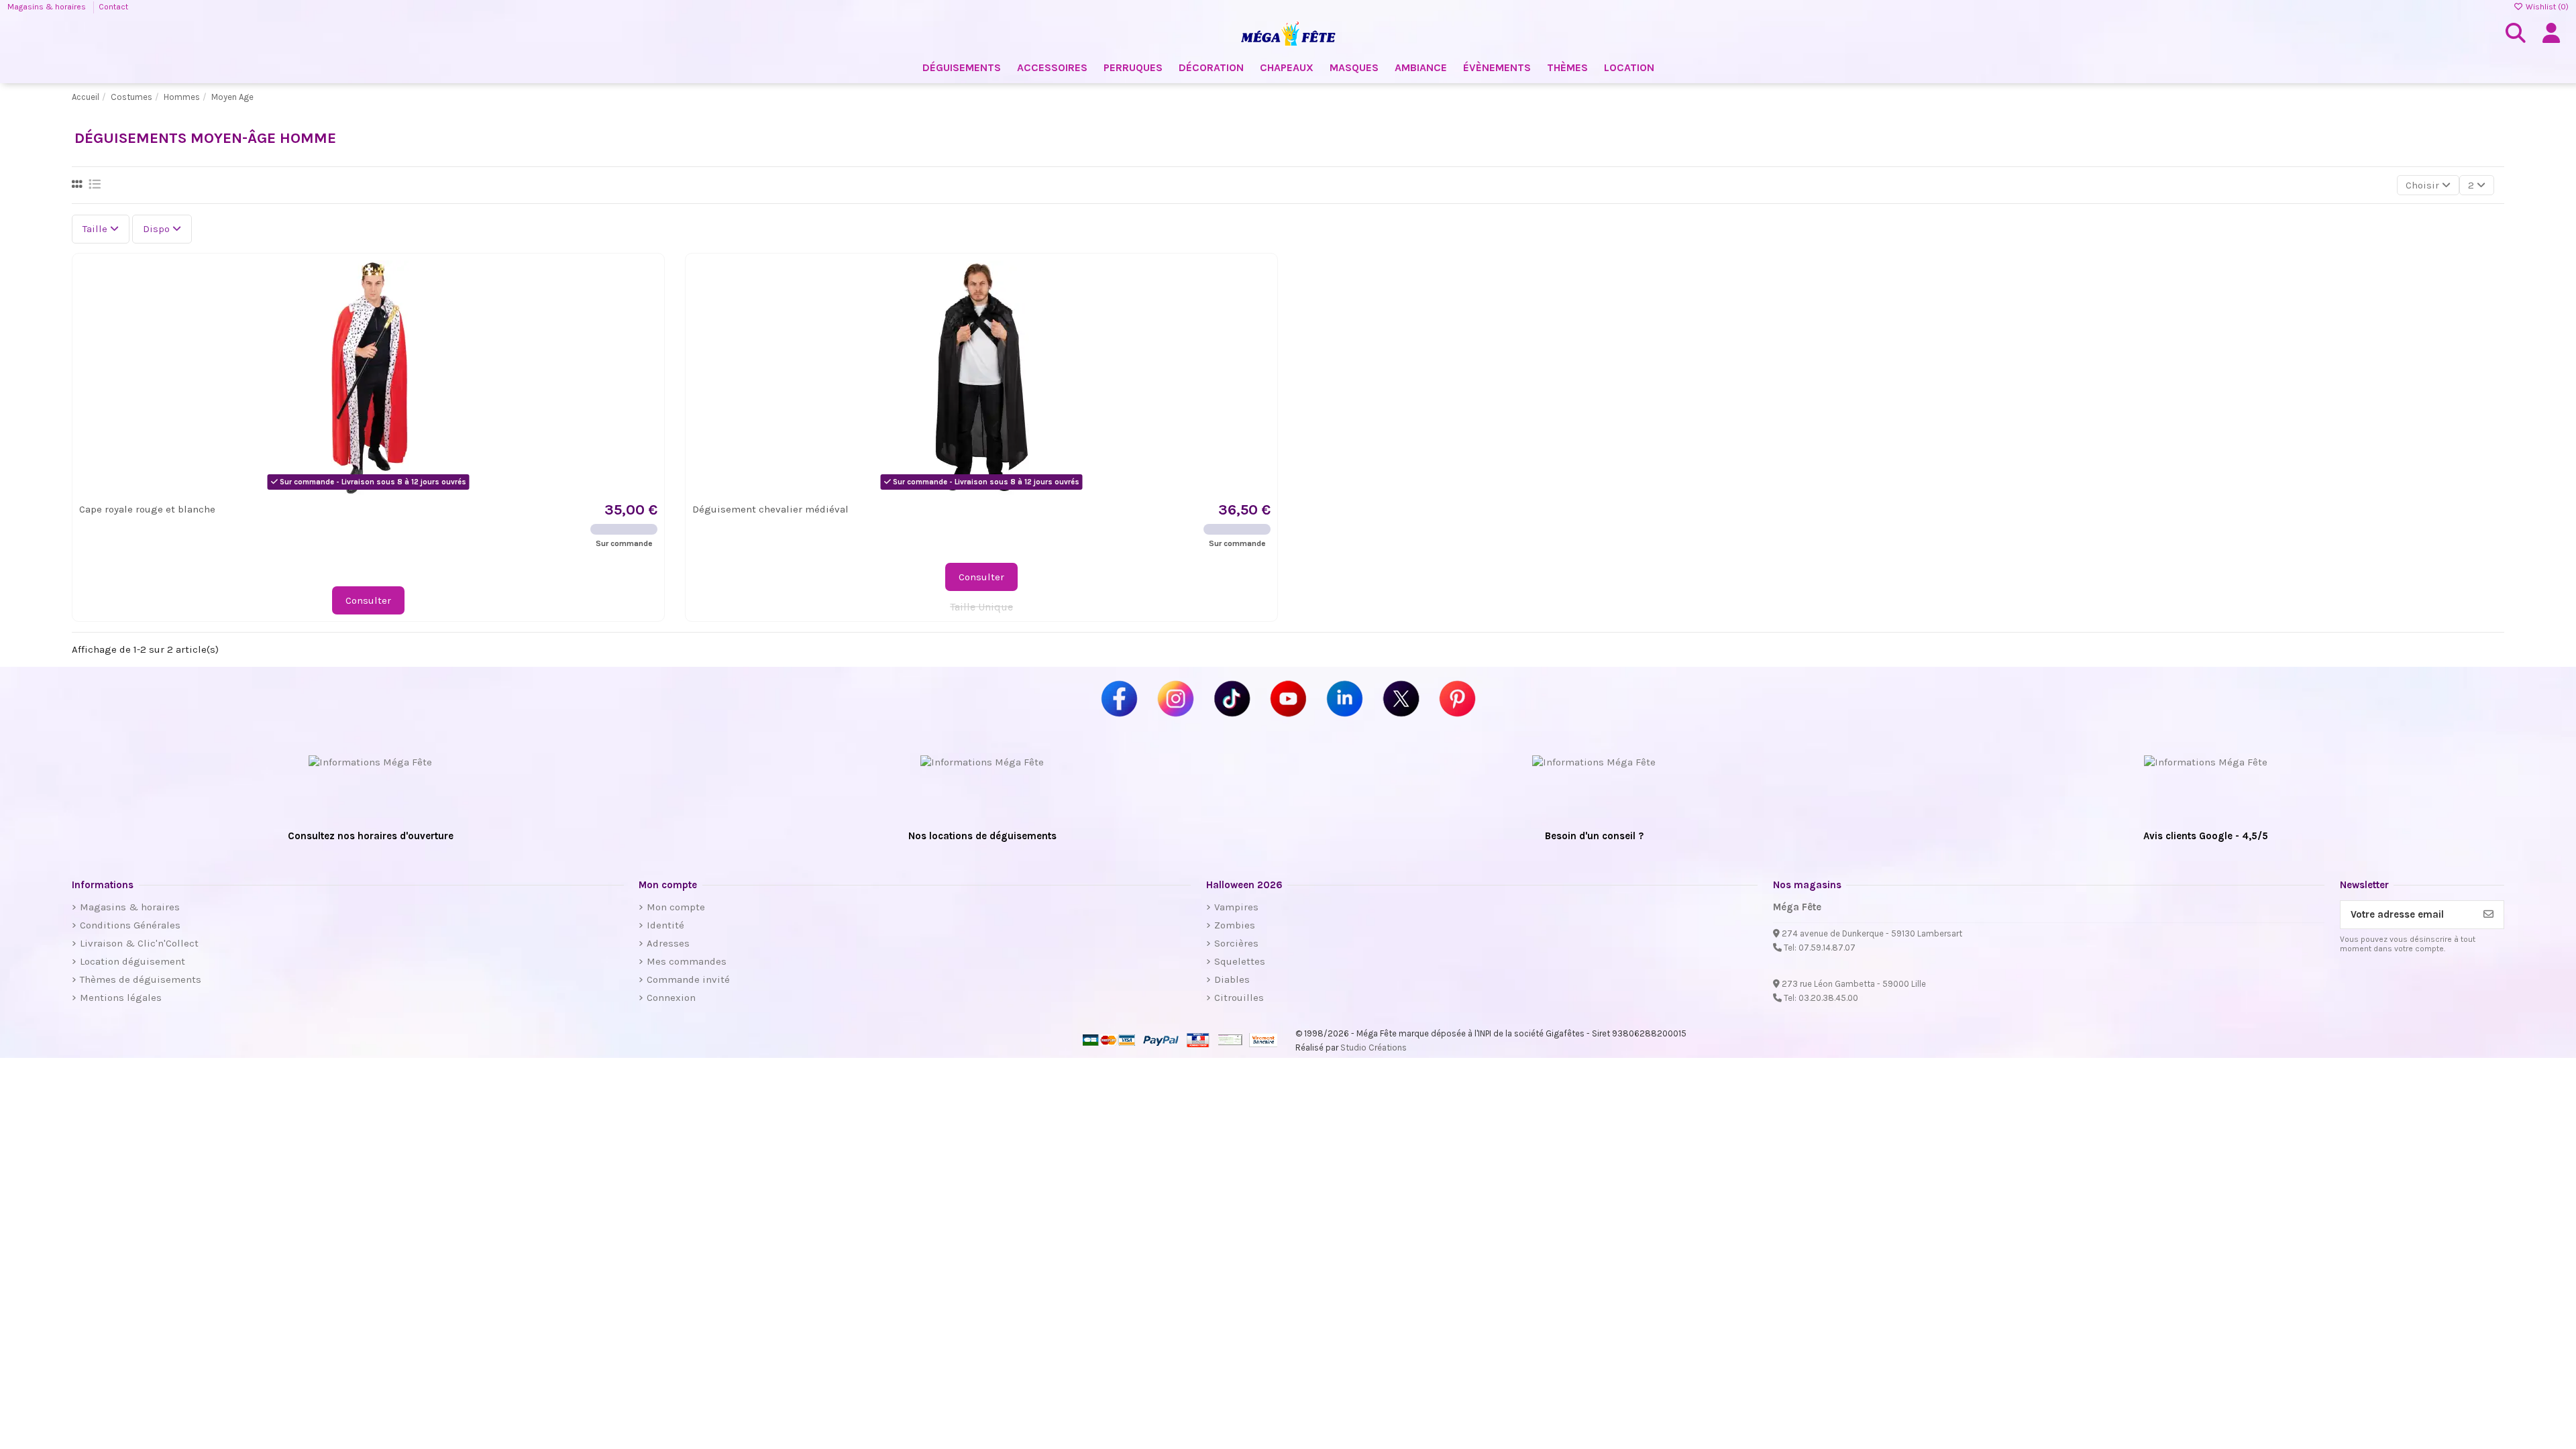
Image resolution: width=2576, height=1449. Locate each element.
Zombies (1235, 925)
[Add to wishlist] (646, 281)
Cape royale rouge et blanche (147, 509)
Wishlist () (2546, 7)
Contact (113, 7)
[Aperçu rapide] (646, 305)
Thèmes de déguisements (141, 979)
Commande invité (688, 979)
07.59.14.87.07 (1827, 948)
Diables (1232, 979)
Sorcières (1236, 943)
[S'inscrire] (2488, 915)
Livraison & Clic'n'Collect (139, 943)
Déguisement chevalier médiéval (770, 509)
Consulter (368, 600)
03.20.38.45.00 (1828, 998)
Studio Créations (1374, 1048)
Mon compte (676, 907)
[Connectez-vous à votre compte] (2551, 34)
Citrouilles (1239, 998)
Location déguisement (132, 961)
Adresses (668, 943)
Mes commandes (687, 961)
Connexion (671, 998)
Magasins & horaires (48, 7)
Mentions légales (121, 998)
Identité (665, 925)
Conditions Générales (130, 925)
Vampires (1236, 907)
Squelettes (1240, 961)
